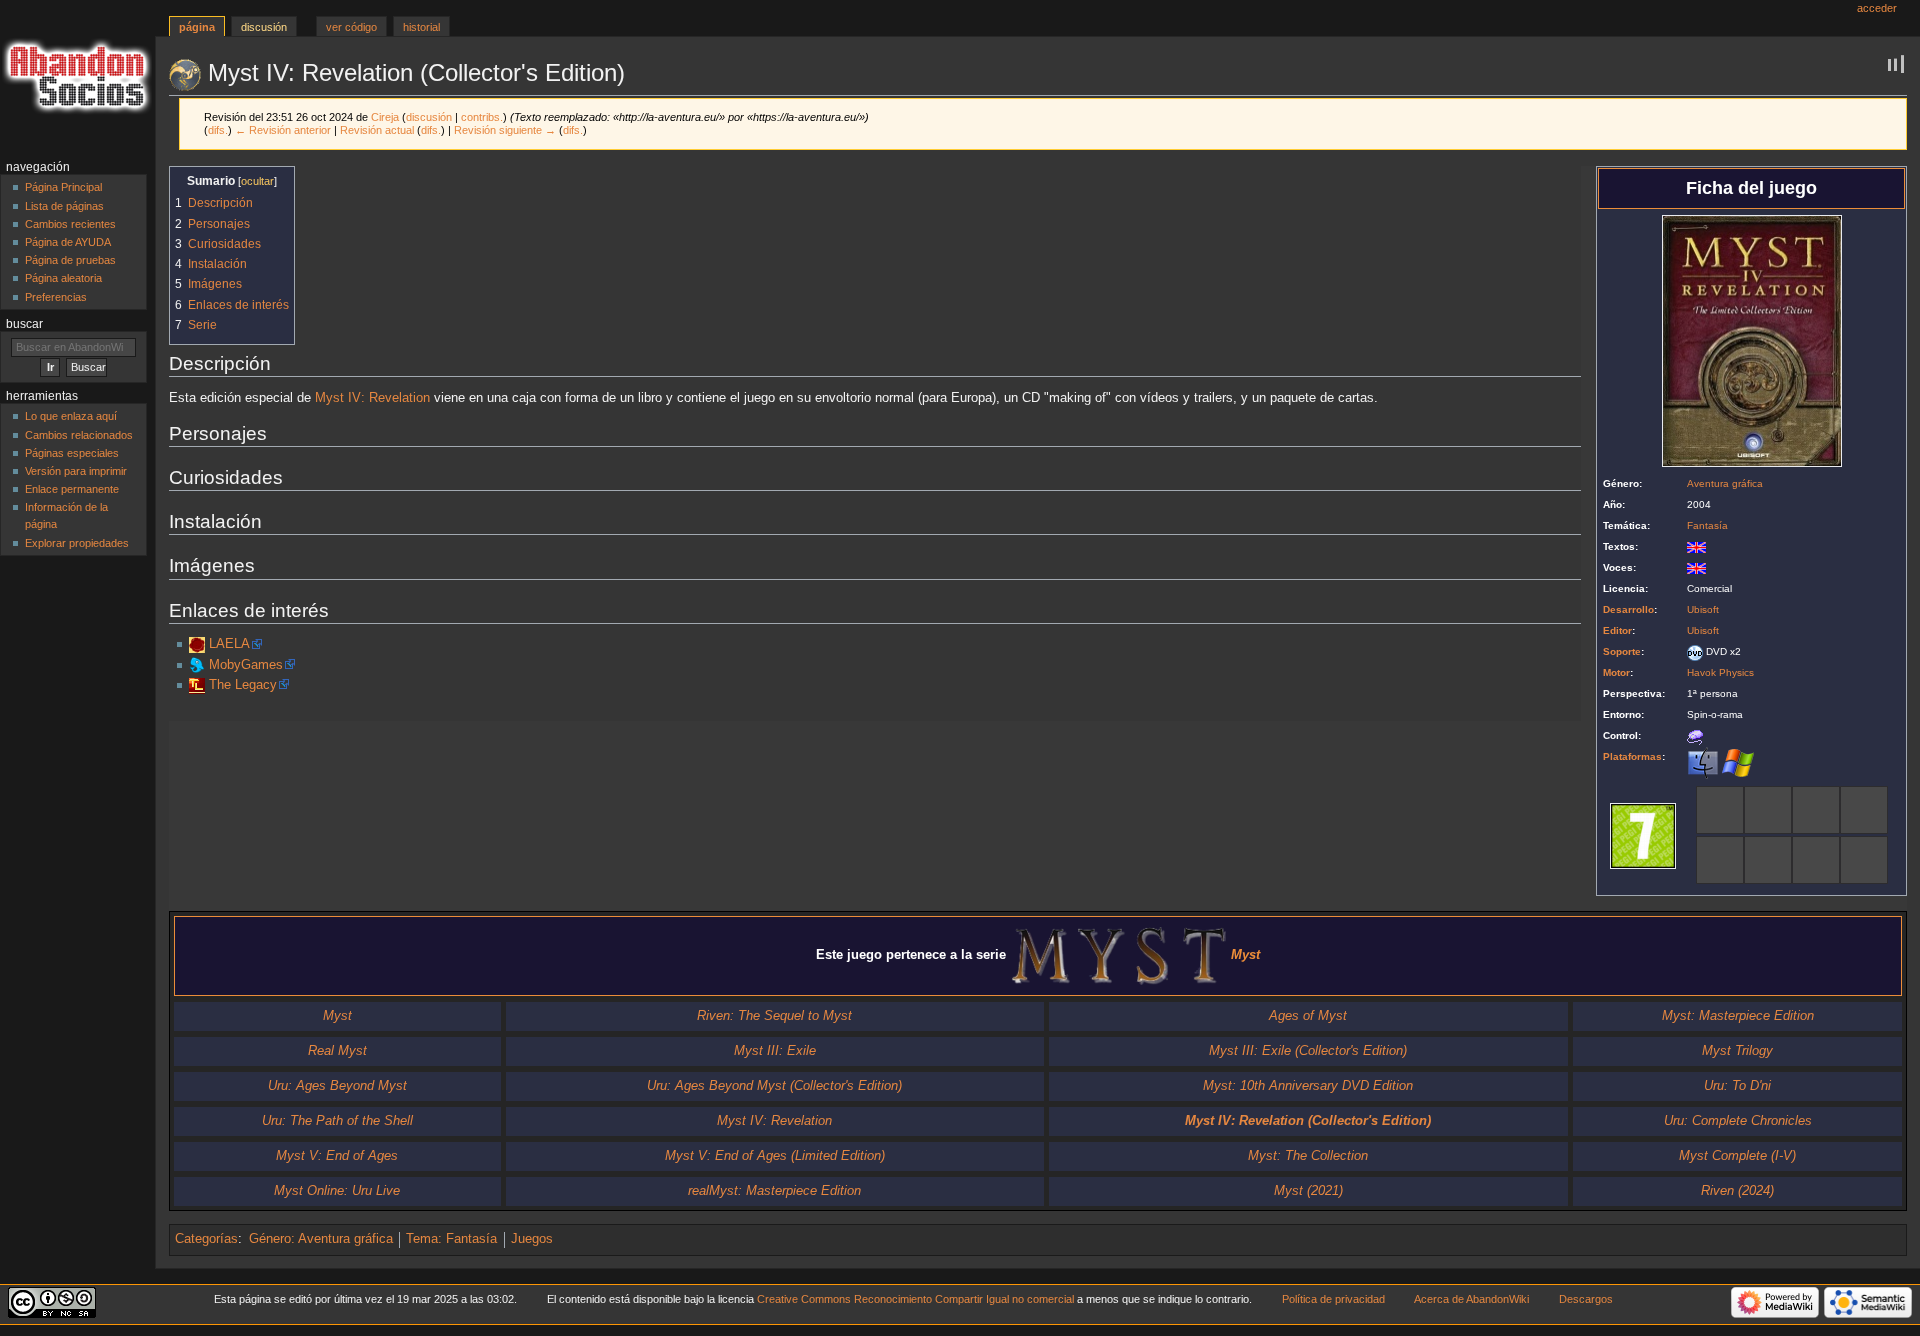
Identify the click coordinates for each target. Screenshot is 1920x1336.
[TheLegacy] (197, 685)
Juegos (532, 1239)
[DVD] (1695, 651)
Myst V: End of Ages (337, 1156)
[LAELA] (197, 644)
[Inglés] (1696, 546)
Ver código (351, 27)
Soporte (1622, 651)
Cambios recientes (70, 224)
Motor (1616, 672)
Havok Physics (1720, 672)
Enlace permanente (72, 489)
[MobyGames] (197, 665)
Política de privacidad (1333, 1299)
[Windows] (1738, 763)
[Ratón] (1695, 735)
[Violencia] (1816, 860)
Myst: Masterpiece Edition (1738, 1016)
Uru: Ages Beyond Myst (337, 1086)
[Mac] (1703, 763)
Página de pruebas (70, 260)
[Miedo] (1864, 810)
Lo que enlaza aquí (71, 416)
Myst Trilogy (1737, 1051)
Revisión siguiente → (505, 130)
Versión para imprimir (76, 471)
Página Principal (63, 187)
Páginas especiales (72, 453)
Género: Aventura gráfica (321, 1239)
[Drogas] (1816, 810)
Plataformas (1632, 756)
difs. (218, 130)
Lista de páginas (64, 206)
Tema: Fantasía (451, 1239)
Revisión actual (377, 130)
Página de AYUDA (68, 242)
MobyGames (246, 665)
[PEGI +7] (1643, 836)
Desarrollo (1628, 609)
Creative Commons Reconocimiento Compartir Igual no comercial (915, 1299)
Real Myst (337, 1051)
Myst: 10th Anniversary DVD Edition (1308, 1086)
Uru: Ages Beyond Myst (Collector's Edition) (774, 1086)
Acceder (1877, 8)
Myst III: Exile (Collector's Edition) (1308, 1051)
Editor (1617, 630)
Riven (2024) (1737, 1191)
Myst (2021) (1308, 1191)
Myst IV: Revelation (372, 398)
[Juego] (1720, 860)
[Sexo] (1768, 860)
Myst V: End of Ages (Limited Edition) (775, 1156)
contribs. (482, 117)
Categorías (206, 1239)
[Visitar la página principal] (77, 77)
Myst (337, 1016)
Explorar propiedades (77, 543)
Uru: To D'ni (1737, 1086)
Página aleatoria (63, 278)
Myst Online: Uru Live (337, 1191)
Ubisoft (1703, 609)
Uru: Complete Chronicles (1738, 1121)
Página (197, 27)
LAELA (229, 644)
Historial (421, 27)
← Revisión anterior (283, 130)
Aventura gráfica (1725, 483)
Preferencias (56, 297)
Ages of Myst (1308, 1016)
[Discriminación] (1768, 810)
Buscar (24, 324)
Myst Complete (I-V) (1737, 1156)
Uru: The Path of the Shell (337, 1121)
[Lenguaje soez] (1720, 810)
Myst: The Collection (1308, 1156)
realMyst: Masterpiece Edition (774, 1191)
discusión (429, 117)
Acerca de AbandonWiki (1471, 1299)
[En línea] (1864, 860)
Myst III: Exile (775, 1051)
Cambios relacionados (79, 435)
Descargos (1586, 1299)
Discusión (264, 27)
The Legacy (243, 685)
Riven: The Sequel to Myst (774, 1016)
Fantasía (1707, 525)
